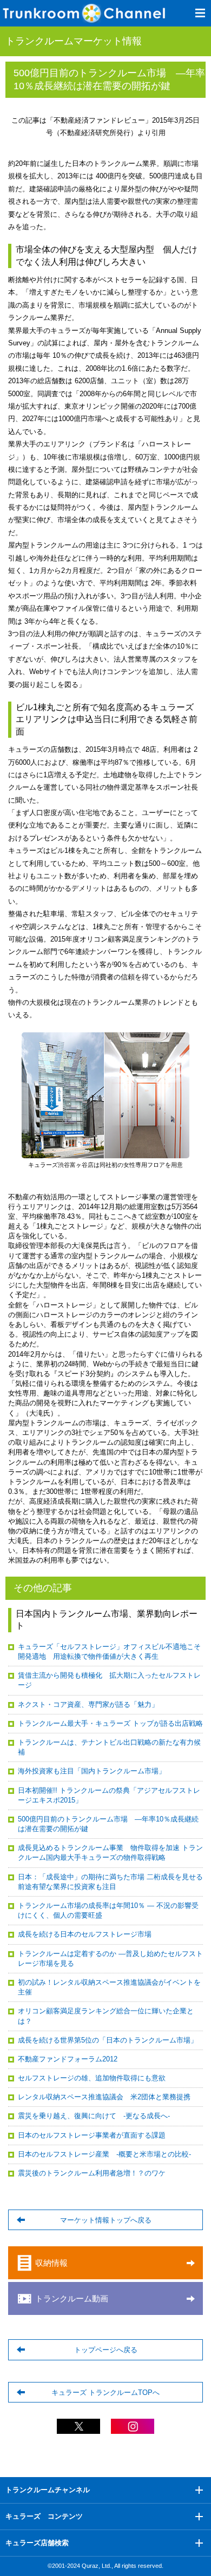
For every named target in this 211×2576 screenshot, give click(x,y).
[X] (78, 2429)
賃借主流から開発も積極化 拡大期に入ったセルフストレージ (109, 1680)
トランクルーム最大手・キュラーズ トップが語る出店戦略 (110, 1723)
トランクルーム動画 (72, 2298)
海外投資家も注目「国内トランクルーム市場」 (92, 1771)
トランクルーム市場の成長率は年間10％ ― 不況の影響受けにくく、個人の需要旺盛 (108, 1910)
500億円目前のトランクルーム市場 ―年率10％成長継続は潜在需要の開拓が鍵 (108, 1824)
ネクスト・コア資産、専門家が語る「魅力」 (88, 1704)
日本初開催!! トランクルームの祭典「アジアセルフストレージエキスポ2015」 (109, 1795)
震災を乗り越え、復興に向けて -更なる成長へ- (94, 2116)
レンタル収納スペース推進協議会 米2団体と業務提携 (104, 2097)
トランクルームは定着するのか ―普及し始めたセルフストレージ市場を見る (110, 1958)
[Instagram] (133, 2429)
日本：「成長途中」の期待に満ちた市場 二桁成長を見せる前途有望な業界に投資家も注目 (110, 1882)
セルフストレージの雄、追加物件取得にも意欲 (92, 2078)
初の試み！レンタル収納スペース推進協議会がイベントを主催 (109, 1987)
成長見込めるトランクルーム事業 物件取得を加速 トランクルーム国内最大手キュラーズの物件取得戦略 (110, 1853)
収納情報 (51, 2263)
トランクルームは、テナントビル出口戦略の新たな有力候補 (109, 1747)
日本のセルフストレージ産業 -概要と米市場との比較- (104, 2154)
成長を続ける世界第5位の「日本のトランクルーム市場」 (108, 2040)
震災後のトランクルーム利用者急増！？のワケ (92, 2173)
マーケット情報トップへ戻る (106, 2220)
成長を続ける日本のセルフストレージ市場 (85, 1934)
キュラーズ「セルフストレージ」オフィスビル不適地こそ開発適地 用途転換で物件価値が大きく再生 (109, 1651)
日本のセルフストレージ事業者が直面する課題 (92, 2135)
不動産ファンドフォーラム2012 (68, 2059)
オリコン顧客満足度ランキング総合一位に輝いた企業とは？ (106, 2016)
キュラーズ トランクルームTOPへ (105, 2393)
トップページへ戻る (106, 2350)
